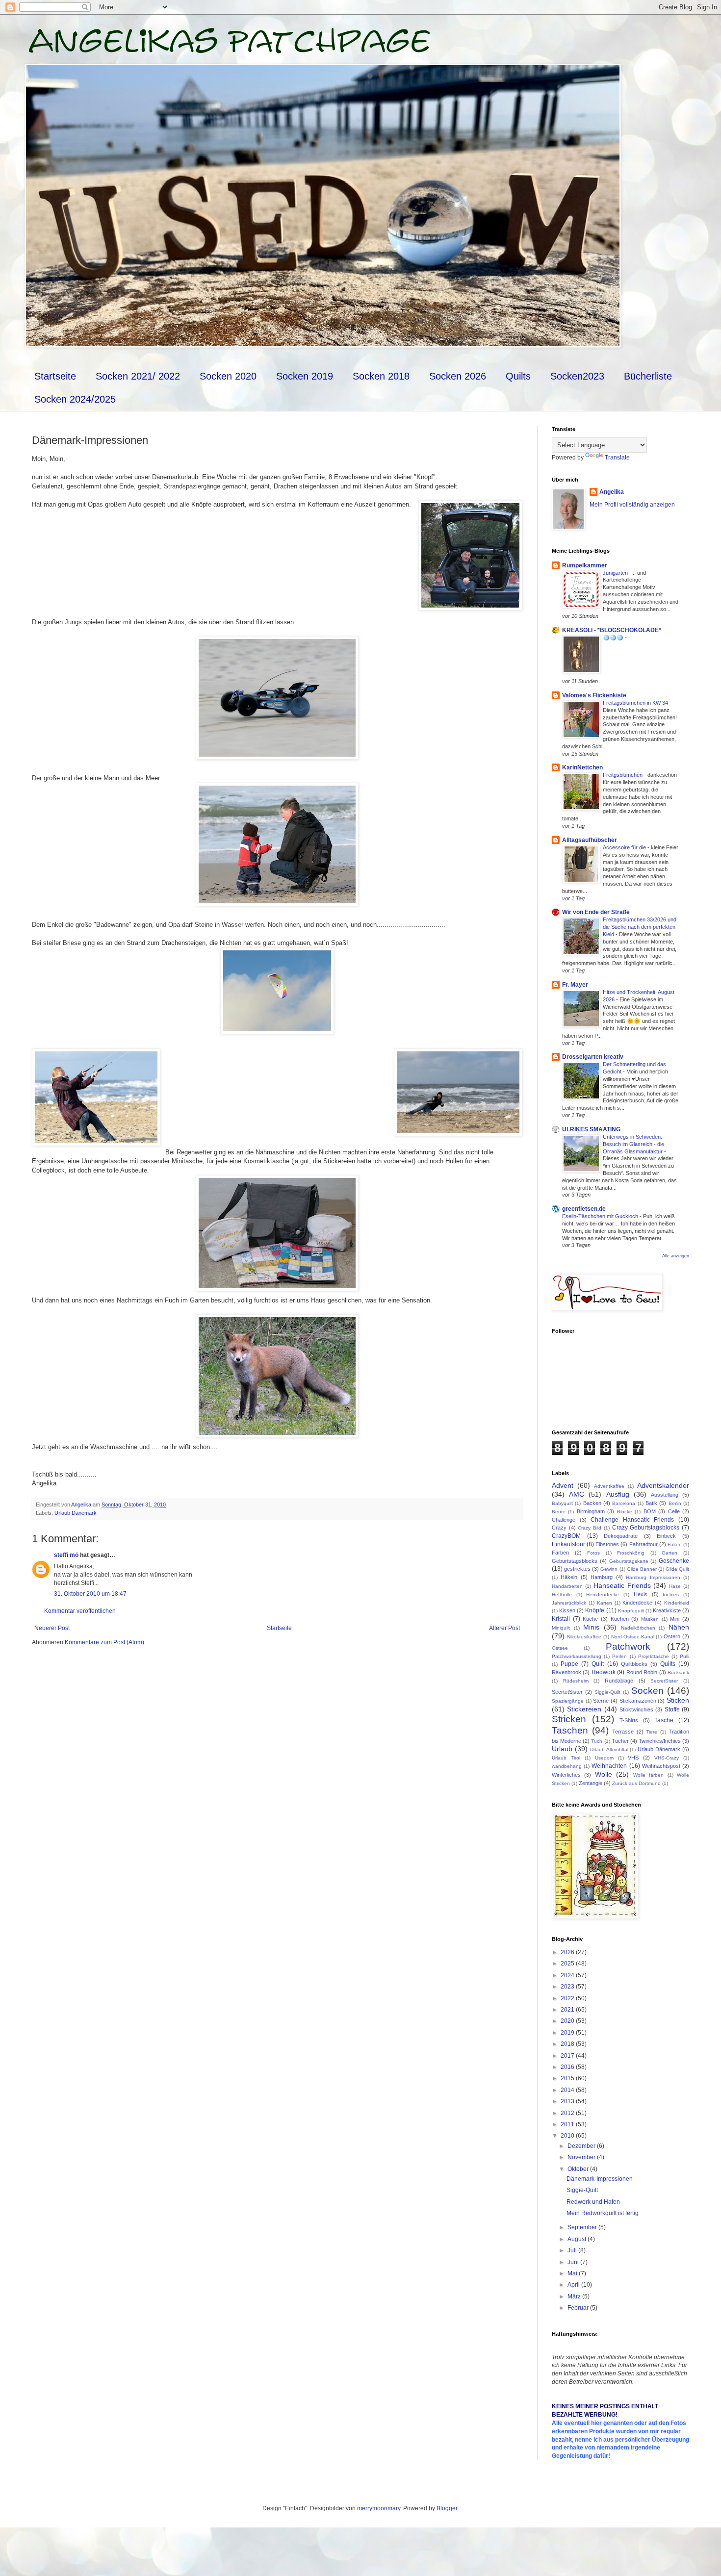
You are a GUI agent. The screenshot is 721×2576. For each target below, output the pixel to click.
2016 (568, 2067)
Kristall (561, 1619)
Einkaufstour (568, 1544)
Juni (574, 2262)
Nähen (679, 1627)
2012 (568, 2113)
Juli (573, 2250)
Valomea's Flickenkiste (594, 695)
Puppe (569, 1664)
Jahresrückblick (569, 1603)
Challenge (564, 1520)
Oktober (579, 2169)
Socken (647, 1691)
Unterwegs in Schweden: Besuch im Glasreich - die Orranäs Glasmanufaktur (633, 1144)
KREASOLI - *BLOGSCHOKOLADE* (612, 630)
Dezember (582, 2146)
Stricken (569, 1719)
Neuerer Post (52, 1628)
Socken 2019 (305, 376)
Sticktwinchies (636, 1709)
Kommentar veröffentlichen (80, 1611)
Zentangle (591, 1783)
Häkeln (569, 1577)
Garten (669, 1553)
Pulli (684, 1656)
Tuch (597, 1741)
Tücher (620, 1741)
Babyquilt (562, 1503)
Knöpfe (595, 1610)
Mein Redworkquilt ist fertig (603, 2213)
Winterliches (566, 1775)
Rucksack (678, 1672)
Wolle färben (648, 1775)
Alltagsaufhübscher (590, 840)
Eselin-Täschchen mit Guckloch (601, 1216)
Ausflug (618, 1494)
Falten (675, 1544)
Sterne (601, 1701)
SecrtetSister (567, 1692)
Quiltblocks (634, 1664)
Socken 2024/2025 (75, 399)
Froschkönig (631, 1553)
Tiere (652, 1732)
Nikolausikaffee (584, 1637)
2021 (568, 2010)
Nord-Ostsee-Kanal (633, 1637)
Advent (563, 1485)
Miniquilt (561, 1628)
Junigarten (616, 573)
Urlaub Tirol (566, 1758)
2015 (568, 2078)
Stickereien (584, 1709)
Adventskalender (663, 1485)
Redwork (604, 1672)
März (575, 2296)
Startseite (55, 376)
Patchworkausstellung (577, 1656)
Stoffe (672, 1709)
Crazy (559, 1528)
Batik (651, 1503)
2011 (568, 2124)
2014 (568, 2090)
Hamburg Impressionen (653, 1577)
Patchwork (628, 1646)
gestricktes (577, 1569)
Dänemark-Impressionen (600, 2179)
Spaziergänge (568, 1701)
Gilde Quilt (677, 1569)
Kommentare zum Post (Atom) (104, 1642)
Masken (650, 1619)
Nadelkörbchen (638, 1628)
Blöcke (625, 1512)
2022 (568, 1998)
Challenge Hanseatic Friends (632, 1520)
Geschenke (674, 1561)
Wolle (604, 1774)
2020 (568, 2021)
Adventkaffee (609, 1486)
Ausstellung (665, 1495)
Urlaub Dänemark (76, 1513)
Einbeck (666, 1536)
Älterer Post (504, 1628)
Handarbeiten (567, 1586)
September (583, 2227)
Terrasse (623, 1732)
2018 (568, 2044)
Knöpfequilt (631, 1611)
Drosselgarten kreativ (593, 1057)
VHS (633, 1758)
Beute (559, 1512)
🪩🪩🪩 (614, 638)
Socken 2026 (458, 376)
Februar (579, 2308)
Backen (592, 1503)
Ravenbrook (566, 1672)
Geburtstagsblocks (575, 1561)
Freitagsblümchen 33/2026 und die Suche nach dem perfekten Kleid (640, 927)
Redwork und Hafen (593, 2202)
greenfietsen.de (584, 1209)
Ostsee (560, 1648)
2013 (568, 2101)
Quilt (598, 1664)
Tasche (664, 1720)
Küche (590, 1619)
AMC (577, 1494)
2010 (568, 2136)
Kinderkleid (677, 1603)
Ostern (672, 1636)
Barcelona (624, 1503)
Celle (674, 1511)
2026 (568, 1952)
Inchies (671, 1594)
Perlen (619, 1656)
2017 (568, 2056)
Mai (573, 2273)
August (578, 2239)
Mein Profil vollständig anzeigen (632, 505)
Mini (675, 1619)
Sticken (678, 1700)
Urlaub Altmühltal (609, 1749)
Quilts (518, 376)
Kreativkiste (667, 1610)
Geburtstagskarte (629, 1561)
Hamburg (602, 1577)
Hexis (641, 1594)
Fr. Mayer (575, 985)
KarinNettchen (582, 767)
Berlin (675, 1503)
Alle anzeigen (676, 1256)
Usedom (604, 1758)
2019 (568, 2033)
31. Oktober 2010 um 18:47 (90, 1594)
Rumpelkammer (585, 565)
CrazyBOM (566, 1536)
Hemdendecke (603, 1594)
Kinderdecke (637, 1603)
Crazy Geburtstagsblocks (646, 1528)
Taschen (570, 1730)
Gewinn (609, 1569)
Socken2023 (577, 376)
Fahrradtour (644, 1544)
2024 (568, 1975)
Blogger (447, 2508)
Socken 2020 (228, 376)
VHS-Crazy (667, 1758)
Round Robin (642, 1672)
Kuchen (620, 1619)
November (582, 2157)
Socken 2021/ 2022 (138, 376)
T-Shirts (629, 1720)
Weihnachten (609, 1766)
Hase (675, 1586)
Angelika (612, 492)
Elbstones (607, 1544)
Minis (591, 1627)
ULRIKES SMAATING (591, 1129)
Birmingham (591, 1511)
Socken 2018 (381, 376)
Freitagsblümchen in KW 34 (636, 703)
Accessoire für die (625, 847)
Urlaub (562, 1749)
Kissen (567, 1610)
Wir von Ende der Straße (596, 912)
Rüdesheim (576, 1681)
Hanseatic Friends (622, 1585)
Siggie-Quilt (607, 1692)
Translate (617, 458)
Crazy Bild (590, 1528)
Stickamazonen (638, 1701)
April (574, 2285)
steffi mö (66, 1555)
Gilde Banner (642, 1569)
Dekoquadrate (621, 1536)
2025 (568, 1964)
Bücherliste (648, 376)
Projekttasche (654, 1656)
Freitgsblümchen (623, 775)
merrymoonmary (379, 2508)
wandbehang (567, 1766)
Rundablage (619, 1681)
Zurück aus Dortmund (636, 1783)
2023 (568, 1987)
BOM (650, 1511)
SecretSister (664, 1681)
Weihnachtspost (661, 1766)
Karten (605, 1603)
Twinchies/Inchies (660, 1741)
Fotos (593, 1553)
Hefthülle (562, 1594)
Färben (560, 1553)
